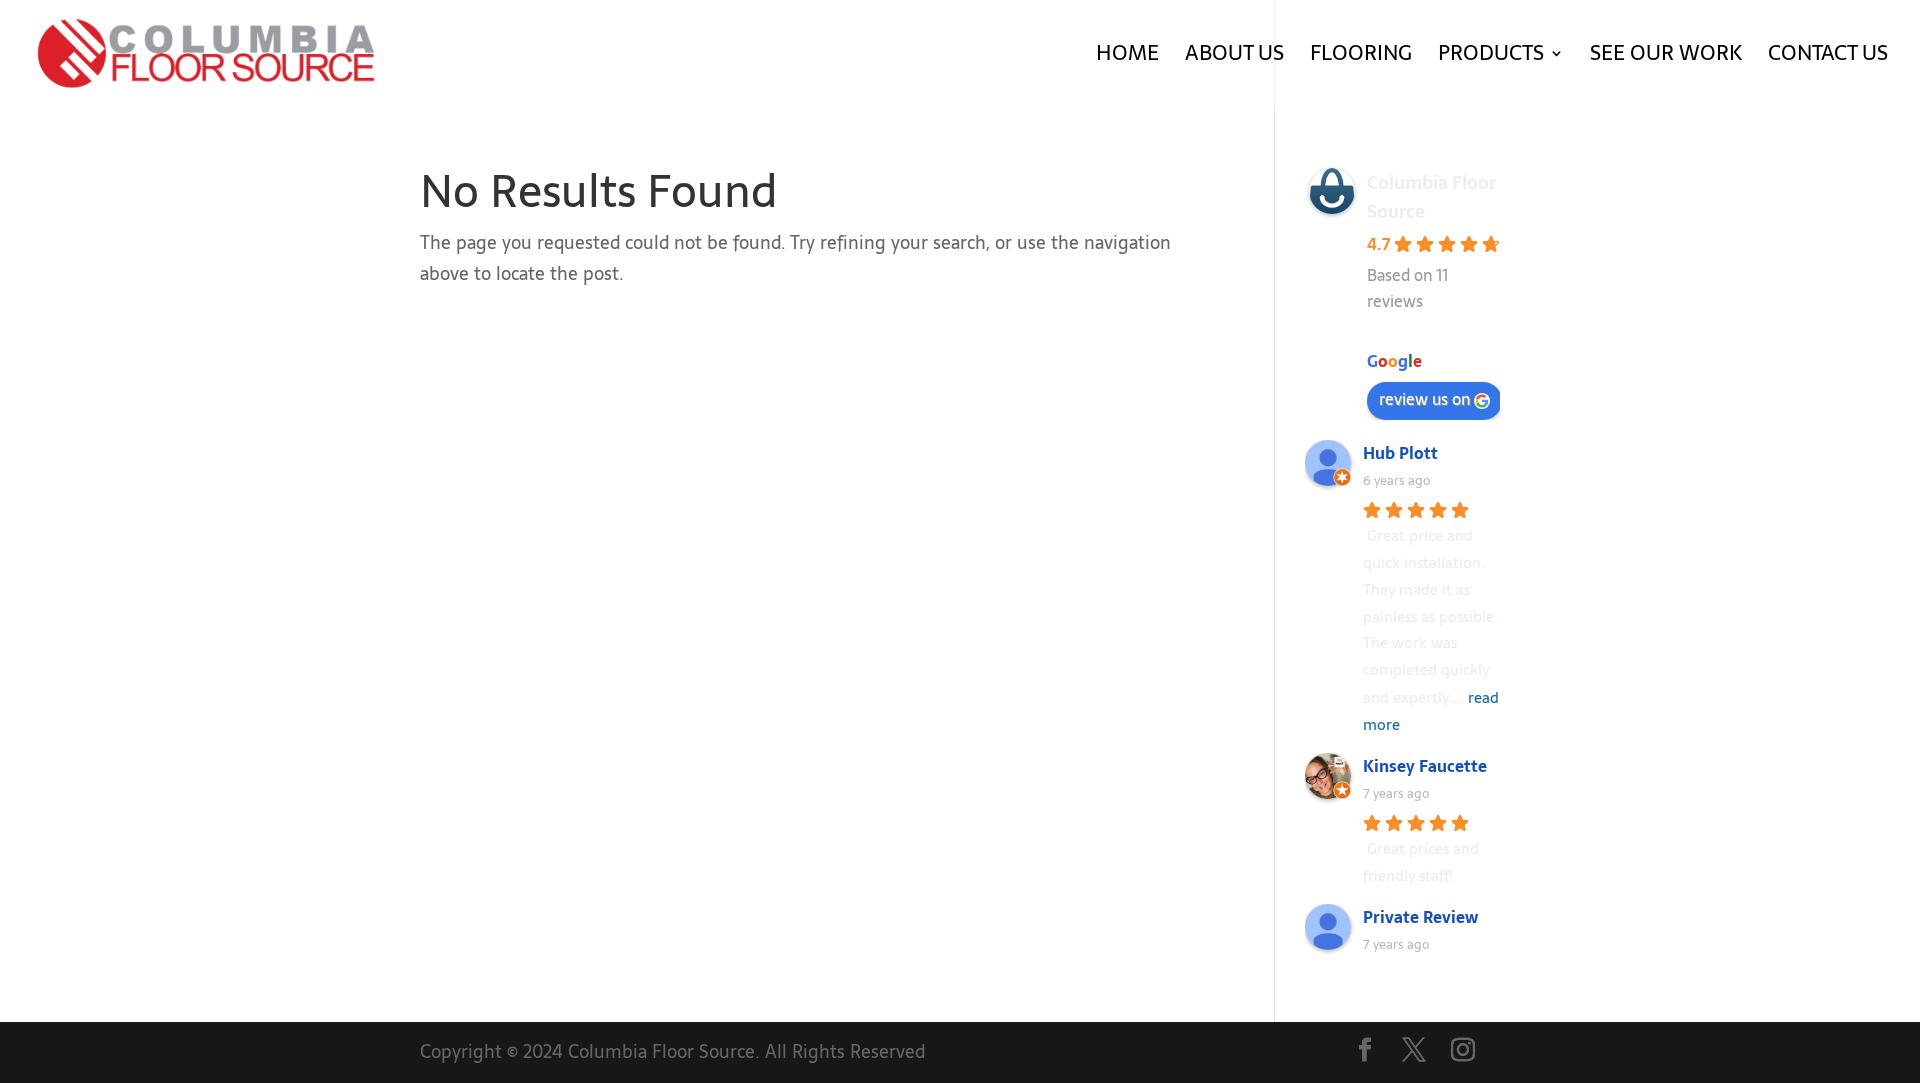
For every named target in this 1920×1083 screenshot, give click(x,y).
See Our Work (1666, 58)
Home (1127, 58)
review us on (1424, 399)
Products (1491, 58)
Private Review (1420, 917)
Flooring (1361, 58)
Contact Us (1828, 58)
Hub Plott (1400, 453)
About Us (1234, 58)
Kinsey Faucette (1425, 766)
